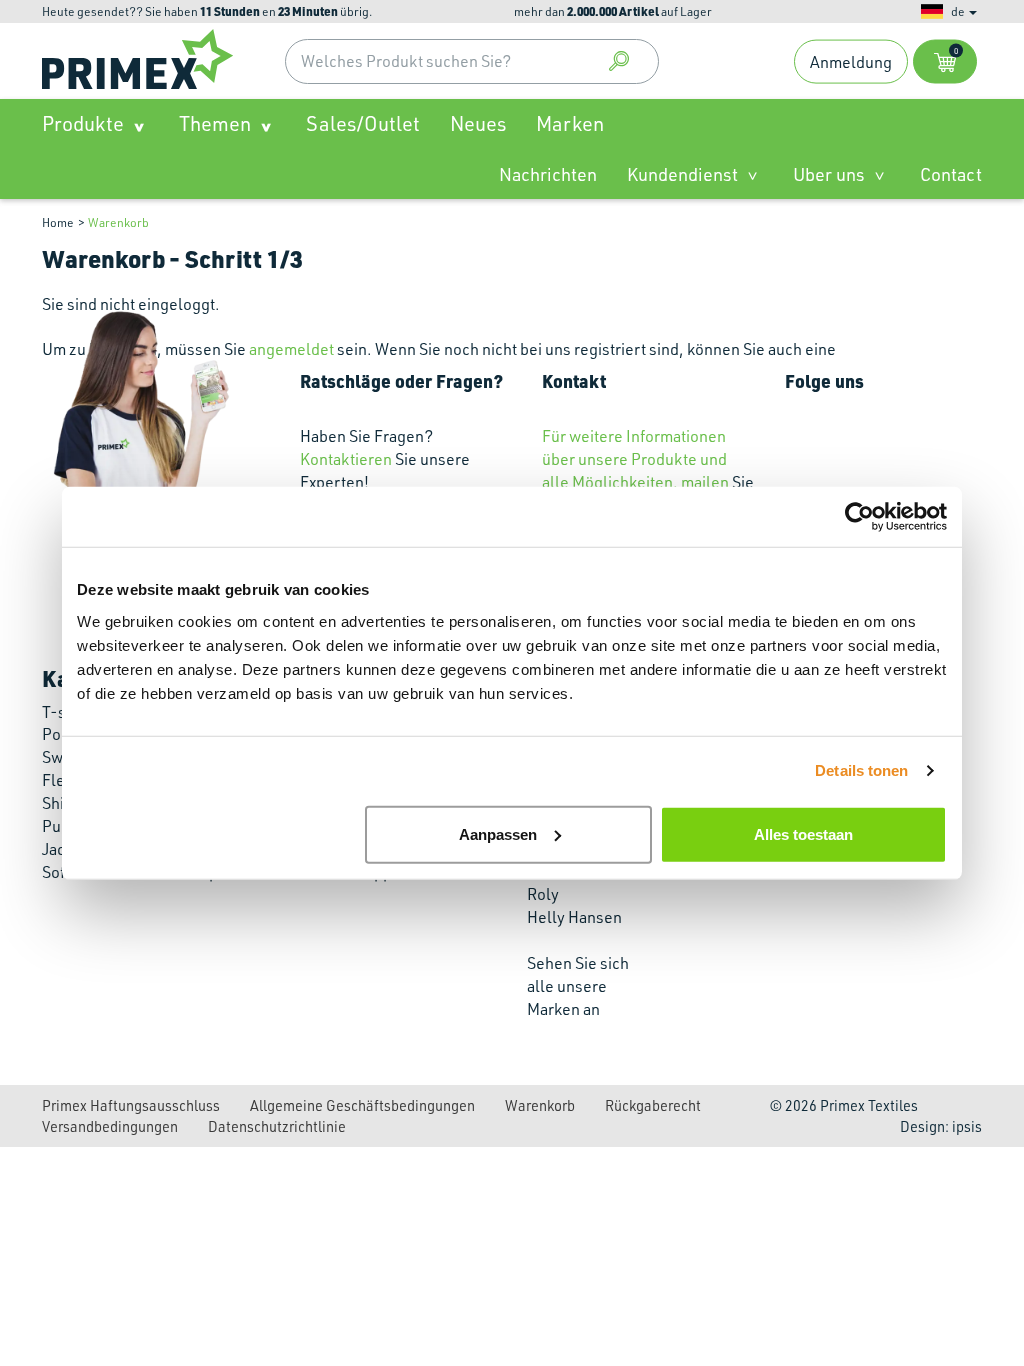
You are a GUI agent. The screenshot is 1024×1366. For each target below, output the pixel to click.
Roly (543, 894)
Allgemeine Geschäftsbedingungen (362, 1105)
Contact (951, 174)
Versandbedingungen (110, 1126)
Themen (215, 123)
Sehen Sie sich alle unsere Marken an (578, 986)
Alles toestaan (803, 833)
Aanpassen (498, 833)
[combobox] (472, 61)
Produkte (83, 123)
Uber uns (829, 174)
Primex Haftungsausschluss (131, 1105)
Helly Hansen (574, 917)
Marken (570, 123)
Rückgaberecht (653, 1105)
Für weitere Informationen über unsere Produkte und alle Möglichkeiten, (634, 459)
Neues (478, 123)
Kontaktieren (346, 459)
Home (58, 222)
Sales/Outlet (363, 123)
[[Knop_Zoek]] (619, 61)
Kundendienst (682, 174)
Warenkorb (118, 222)
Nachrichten (548, 174)
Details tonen (861, 770)
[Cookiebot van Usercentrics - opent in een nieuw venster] (859, 517)
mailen (705, 482)
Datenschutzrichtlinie (277, 1126)
